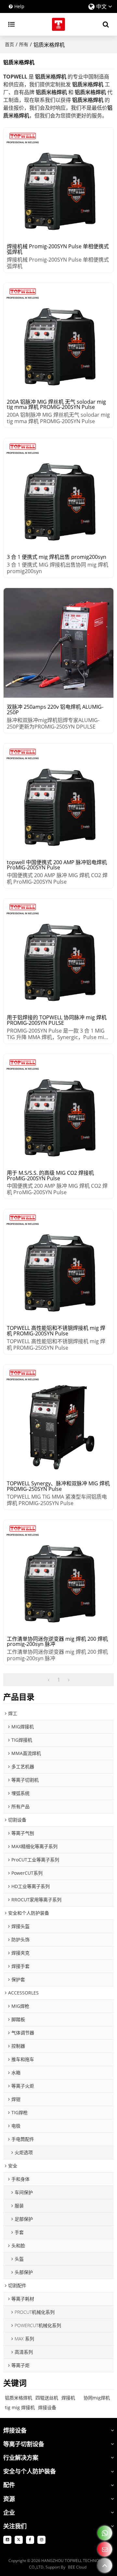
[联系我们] (105, 2549)
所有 (24, 44)
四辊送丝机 (47, 2398)
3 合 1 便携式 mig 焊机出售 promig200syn (57, 557)
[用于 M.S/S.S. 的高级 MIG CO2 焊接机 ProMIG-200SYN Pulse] (58, 1109)
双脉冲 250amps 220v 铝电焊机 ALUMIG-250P (55, 710)
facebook (30, 2540)
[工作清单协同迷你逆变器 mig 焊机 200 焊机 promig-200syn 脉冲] (58, 1575)
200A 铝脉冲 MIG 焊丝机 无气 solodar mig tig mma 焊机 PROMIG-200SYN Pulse (56, 405)
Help (19, 6)
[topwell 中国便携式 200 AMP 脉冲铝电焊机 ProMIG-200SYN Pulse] (58, 798)
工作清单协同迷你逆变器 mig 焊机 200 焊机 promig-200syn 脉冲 (57, 1642)
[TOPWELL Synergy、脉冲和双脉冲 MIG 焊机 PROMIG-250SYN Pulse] (58, 1419)
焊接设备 (47, 2407)
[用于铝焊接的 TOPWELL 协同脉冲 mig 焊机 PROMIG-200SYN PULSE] (58, 953)
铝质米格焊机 (19, 2398)
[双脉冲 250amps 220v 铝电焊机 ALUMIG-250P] (58, 643)
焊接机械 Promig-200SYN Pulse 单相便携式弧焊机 (58, 249)
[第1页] (49, 1680)
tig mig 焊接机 (20, 2407)
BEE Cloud (77, 2567)
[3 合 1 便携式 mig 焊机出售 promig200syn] (58, 493)
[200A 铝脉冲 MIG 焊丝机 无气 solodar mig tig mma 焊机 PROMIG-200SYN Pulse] (58, 338)
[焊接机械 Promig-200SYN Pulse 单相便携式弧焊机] (58, 182)
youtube (7, 2540)
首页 (9, 44)
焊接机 (68, 2398)
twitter (19, 2540)
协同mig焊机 (97, 2398)
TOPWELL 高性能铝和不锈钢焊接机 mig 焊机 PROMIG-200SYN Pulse (56, 1331)
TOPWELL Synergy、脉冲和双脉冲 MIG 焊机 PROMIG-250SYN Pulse (58, 1486)
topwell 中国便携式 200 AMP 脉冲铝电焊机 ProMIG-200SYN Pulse (57, 865)
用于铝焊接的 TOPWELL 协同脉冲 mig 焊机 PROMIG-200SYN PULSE (57, 1020)
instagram (41, 2540)
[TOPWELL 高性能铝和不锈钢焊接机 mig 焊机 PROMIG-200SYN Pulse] (58, 1264)
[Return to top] (105, 2565)
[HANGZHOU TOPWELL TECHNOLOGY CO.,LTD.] (58, 24)
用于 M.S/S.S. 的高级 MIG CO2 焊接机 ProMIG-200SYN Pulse (50, 1176)
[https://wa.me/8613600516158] (105, 2533)
